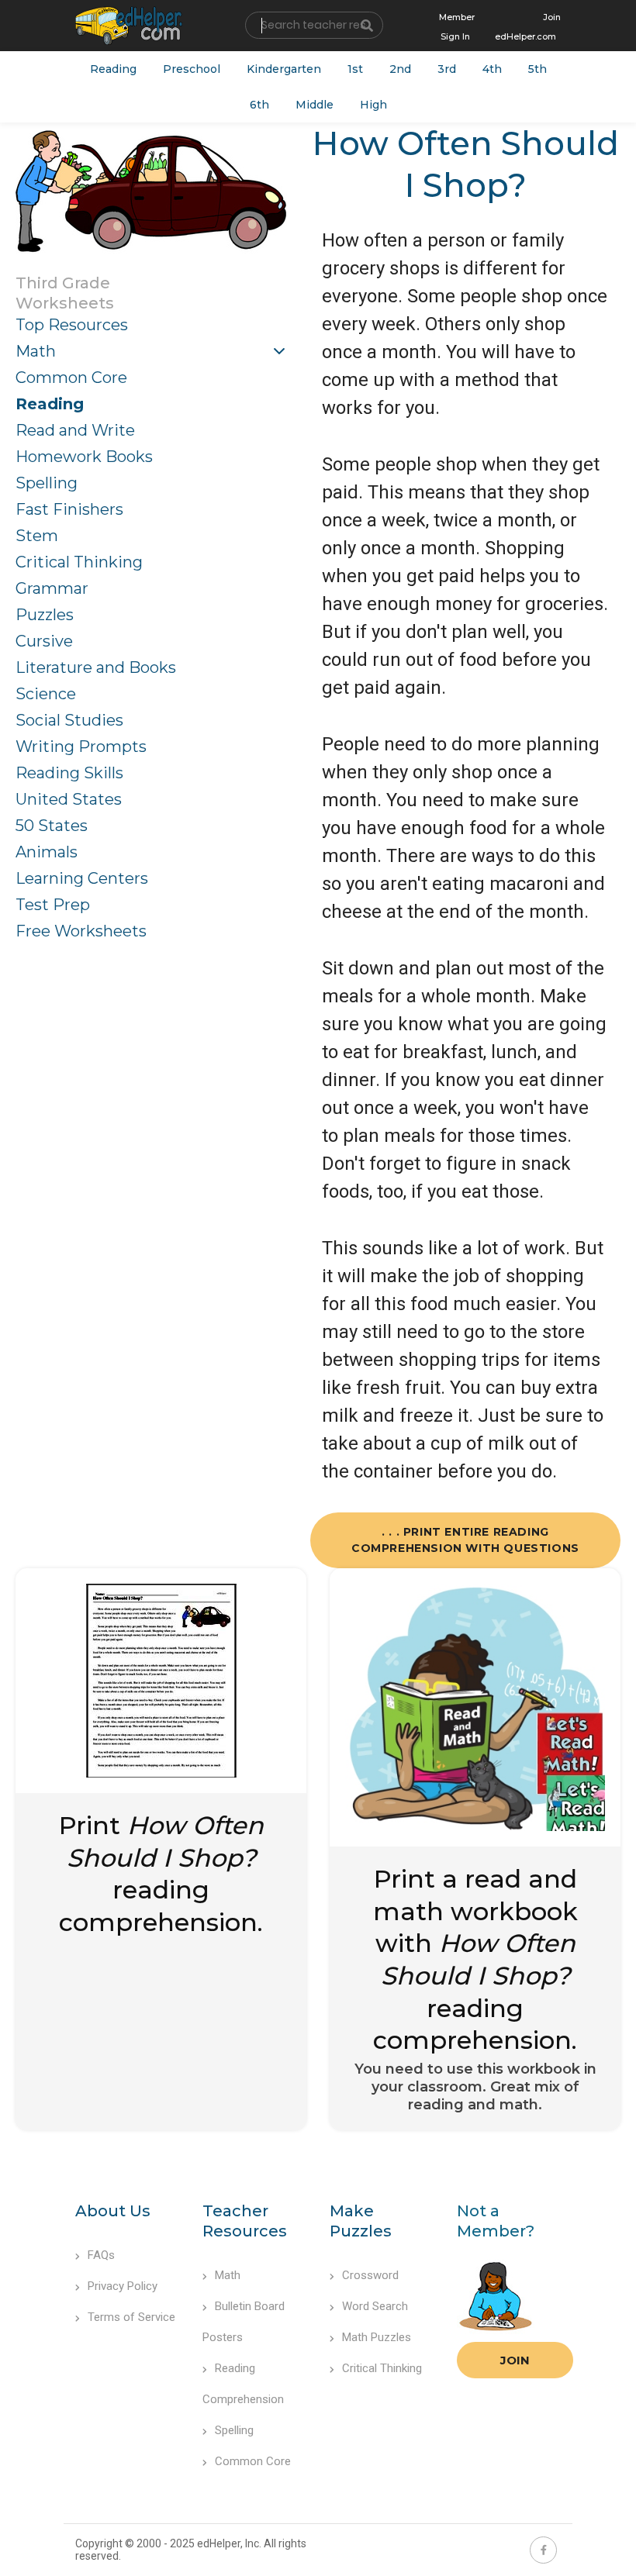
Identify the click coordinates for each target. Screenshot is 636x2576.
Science (46, 694)
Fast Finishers (69, 509)
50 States (52, 826)
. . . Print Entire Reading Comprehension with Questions (465, 1540)
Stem (37, 536)
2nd (400, 69)
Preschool (192, 69)
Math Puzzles (377, 2337)
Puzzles (45, 615)
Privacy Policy (123, 2286)
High (373, 105)
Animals (47, 852)
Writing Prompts (81, 747)
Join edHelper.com (528, 27)
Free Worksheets (81, 931)
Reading (113, 69)
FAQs (101, 2255)
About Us (113, 2211)
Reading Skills (69, 773)
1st (355, 69)
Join (515, 2360)
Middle (315, 105)
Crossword (370, 2275)
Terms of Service (131, 2317)
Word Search (375, 2306)
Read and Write (75, 430)
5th (537, 69)
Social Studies (69, 720)
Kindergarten (284, 69)
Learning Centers (82, 878)
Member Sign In (457, 27)
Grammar (52, 588)
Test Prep (53, 905)
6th (259, 105)
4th (492, 69)
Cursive (44, 641)
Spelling (47, 483)
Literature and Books (96, 667)
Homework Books (84, 457)
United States (69, 799)
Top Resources (72, 325)
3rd (447, 69)
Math (36, 351)
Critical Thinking (79, 562)
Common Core (71, 378)
